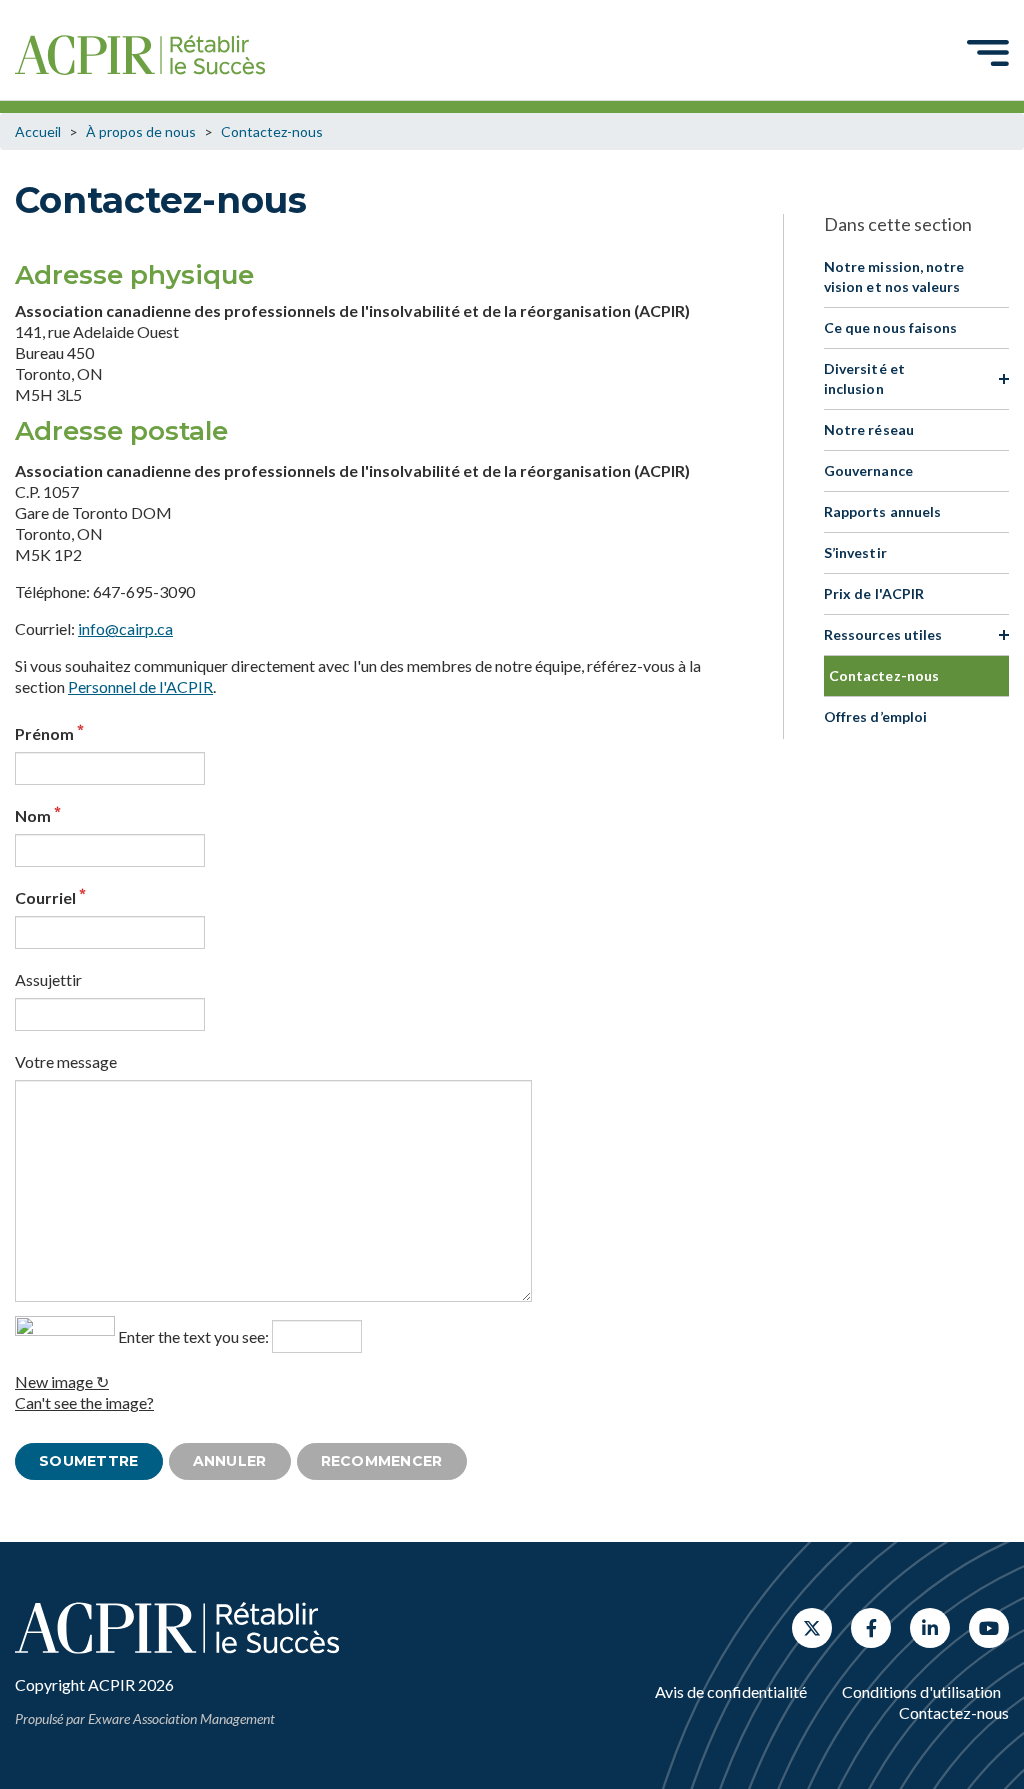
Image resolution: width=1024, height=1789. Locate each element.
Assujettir (48, 979)
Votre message (66, 1061)
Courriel (45, 897)
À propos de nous (141, 131)
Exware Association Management (181, 1718)
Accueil (38, 131)
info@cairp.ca (125, 628)
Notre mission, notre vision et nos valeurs (894, 276)
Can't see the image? (84, 1402)
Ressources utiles (883, 634)
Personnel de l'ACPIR (140, 686)
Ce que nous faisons (890, 327)
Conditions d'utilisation (921, 1691)
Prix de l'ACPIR (874, 593)
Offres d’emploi (875, 716)
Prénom (44, 733)
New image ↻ (62, 1381)
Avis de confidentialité (731, 1691)
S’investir (855, 552)
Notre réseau (869, 429)
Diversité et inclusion (864, 378)
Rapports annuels (882, 511)
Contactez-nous (272, 131)
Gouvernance (868, 470)
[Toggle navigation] (988, 52)
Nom (33, 815)
